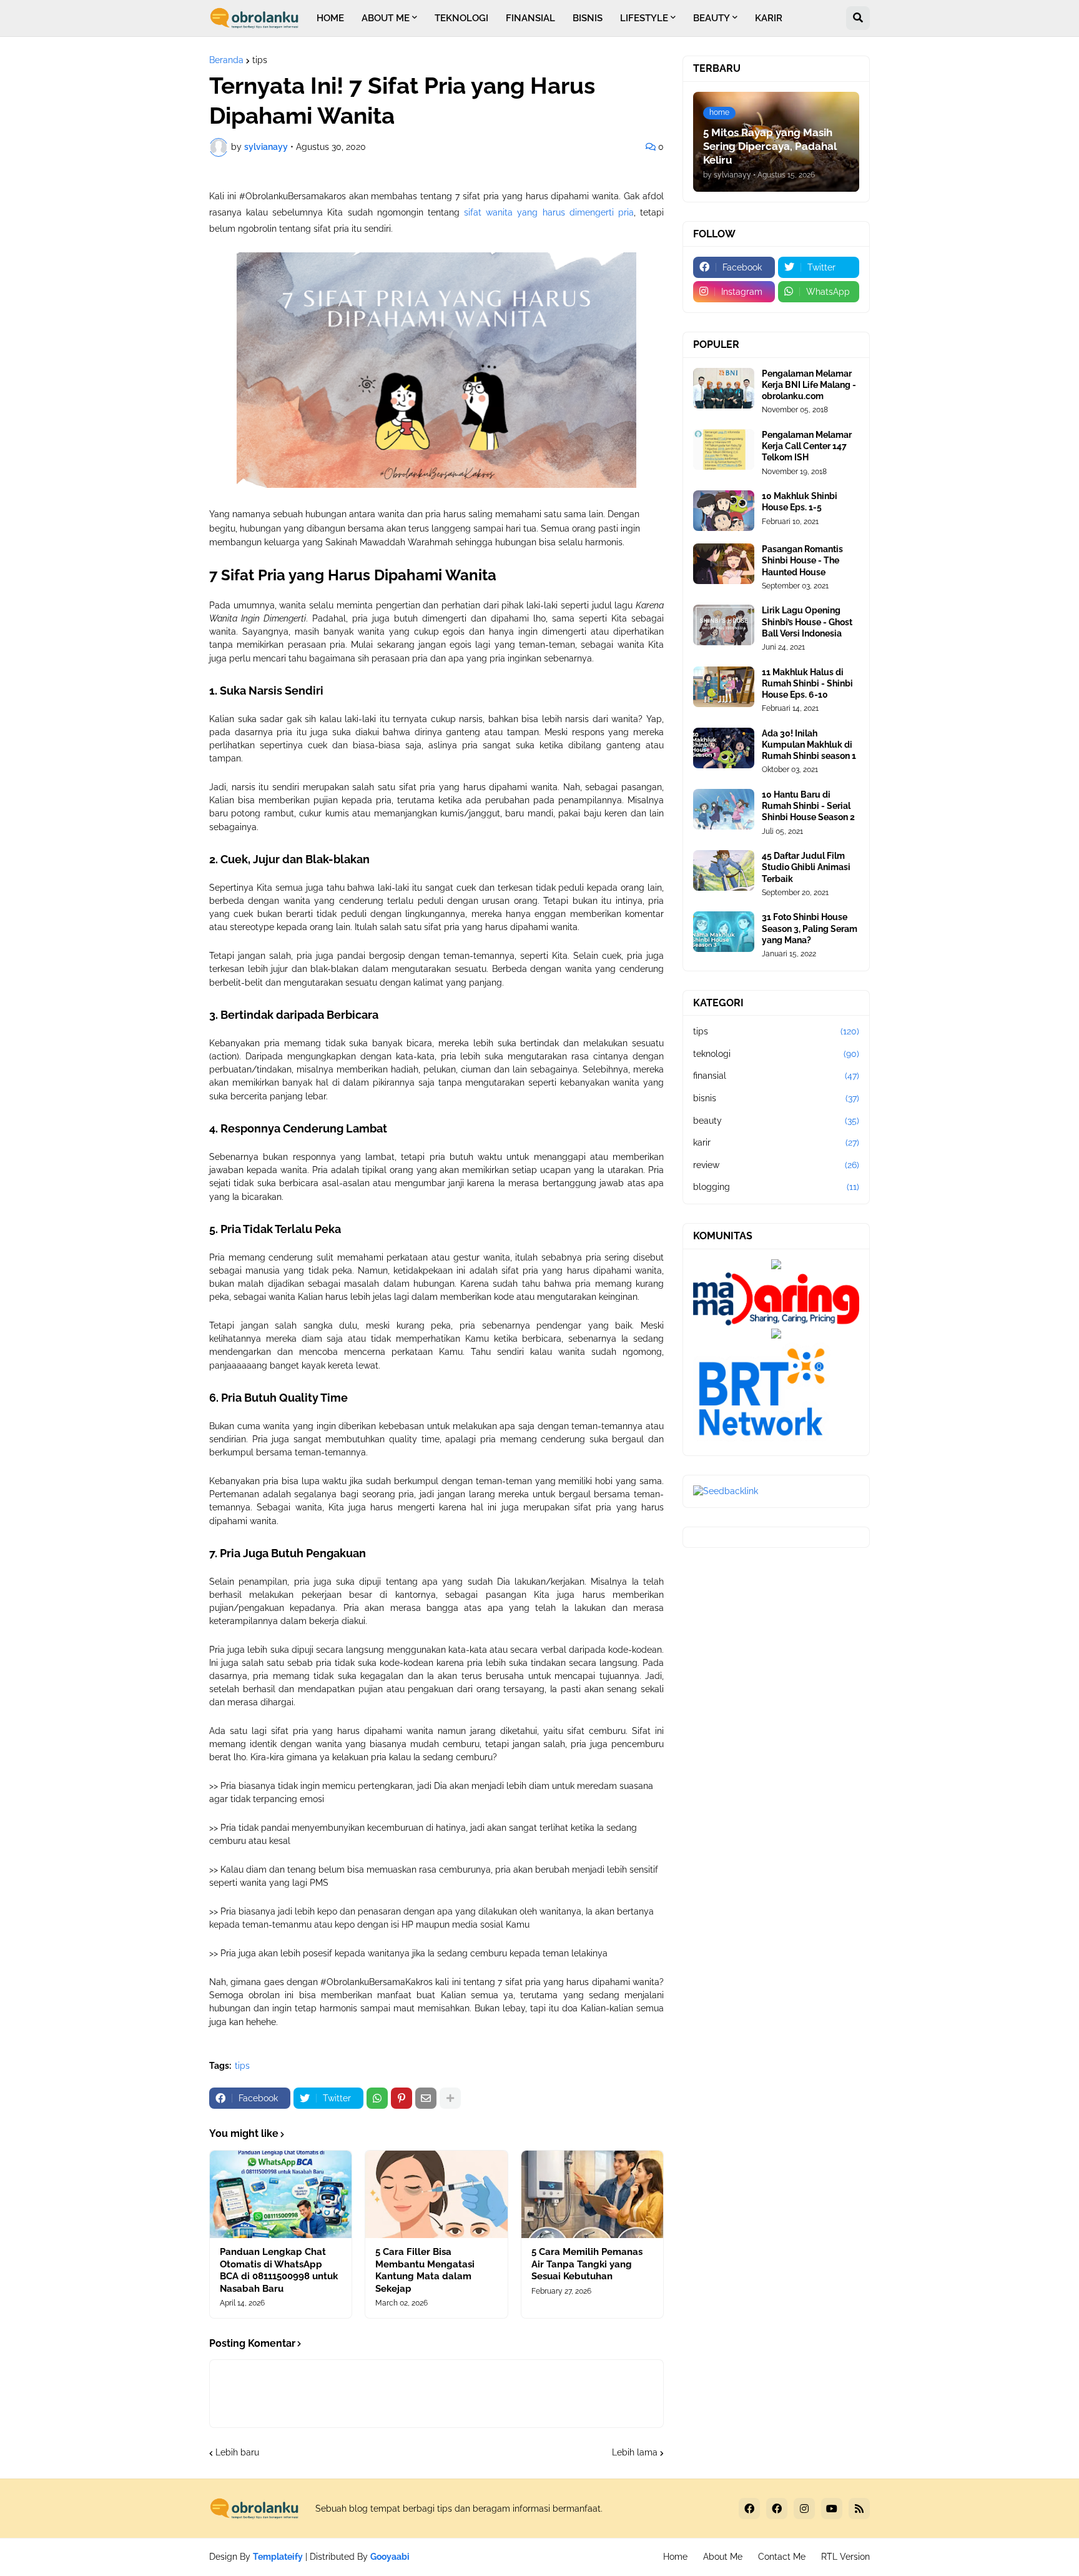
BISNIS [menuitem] (588, 18)
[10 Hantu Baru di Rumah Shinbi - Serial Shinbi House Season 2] (724, 809)
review (776, 1165)
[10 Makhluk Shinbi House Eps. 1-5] (724, 511)
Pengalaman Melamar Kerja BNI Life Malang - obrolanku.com (809, 385)
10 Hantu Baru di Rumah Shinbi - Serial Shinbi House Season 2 (808, 806)
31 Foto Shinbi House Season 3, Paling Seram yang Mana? (810, 928)
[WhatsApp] (377, 2098)
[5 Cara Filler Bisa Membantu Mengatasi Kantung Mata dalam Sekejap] (436, 2194)
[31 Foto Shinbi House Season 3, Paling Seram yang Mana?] (724, 932)
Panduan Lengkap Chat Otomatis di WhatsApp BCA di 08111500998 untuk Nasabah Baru (279, 2270)
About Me (723, 2557)
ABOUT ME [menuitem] (386, 18)
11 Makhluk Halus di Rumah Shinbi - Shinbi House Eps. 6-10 (807, 683)
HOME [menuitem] (330, 18)
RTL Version (845, 2557)
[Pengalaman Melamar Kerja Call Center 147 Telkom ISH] (724, 449)
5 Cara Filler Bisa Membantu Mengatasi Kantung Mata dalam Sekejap (425, 2270)
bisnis (776, 1098)
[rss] (859, 2509)
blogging (776, 1187)
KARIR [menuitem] (769, 18)
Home (675, 2557)
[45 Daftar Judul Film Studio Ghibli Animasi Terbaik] (724, 870)
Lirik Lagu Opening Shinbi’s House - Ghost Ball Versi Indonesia (807, 622)
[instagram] (804, 2509)
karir (776, 1142)
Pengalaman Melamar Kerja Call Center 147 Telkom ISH (807, 446)
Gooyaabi (390, 2557)
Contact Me (782, 2557)
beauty (776, 1121)
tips (260, 60)
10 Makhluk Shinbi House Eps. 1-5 (800, 502)
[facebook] (749, 2509)
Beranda (226, 60)
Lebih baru (237, 2452)
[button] (858, 18)
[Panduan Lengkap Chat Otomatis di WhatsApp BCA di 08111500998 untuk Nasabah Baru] (281, 2194)
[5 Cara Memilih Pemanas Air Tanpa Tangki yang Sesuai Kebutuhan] (592, 2194)
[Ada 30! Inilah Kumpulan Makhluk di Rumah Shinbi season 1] (724, 748)
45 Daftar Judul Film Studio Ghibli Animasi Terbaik (806, 867)
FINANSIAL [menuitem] (530, 18)
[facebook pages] (777, 2509)
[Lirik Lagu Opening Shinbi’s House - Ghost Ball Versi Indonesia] (724, 625)
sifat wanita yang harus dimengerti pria (549, 212)
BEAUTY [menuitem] (712, 18)
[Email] (426, 2098)
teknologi (776, 1054)
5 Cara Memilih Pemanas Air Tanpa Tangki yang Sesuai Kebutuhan (587, 2264)
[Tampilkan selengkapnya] (450, 2098)
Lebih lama (635, 2452)
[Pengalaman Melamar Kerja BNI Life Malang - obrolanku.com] (724, 388)
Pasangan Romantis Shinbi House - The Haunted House (802, 560)
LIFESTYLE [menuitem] (644, 18)
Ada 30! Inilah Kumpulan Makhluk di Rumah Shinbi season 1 (809, 745)
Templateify (278, 2557)
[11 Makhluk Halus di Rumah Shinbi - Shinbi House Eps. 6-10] (724, 687)
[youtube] (832, 2509)
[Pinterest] (402, 2098)
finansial (776, 1076)
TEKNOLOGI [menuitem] (461, 18)
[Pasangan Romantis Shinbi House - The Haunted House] (724, 564)
